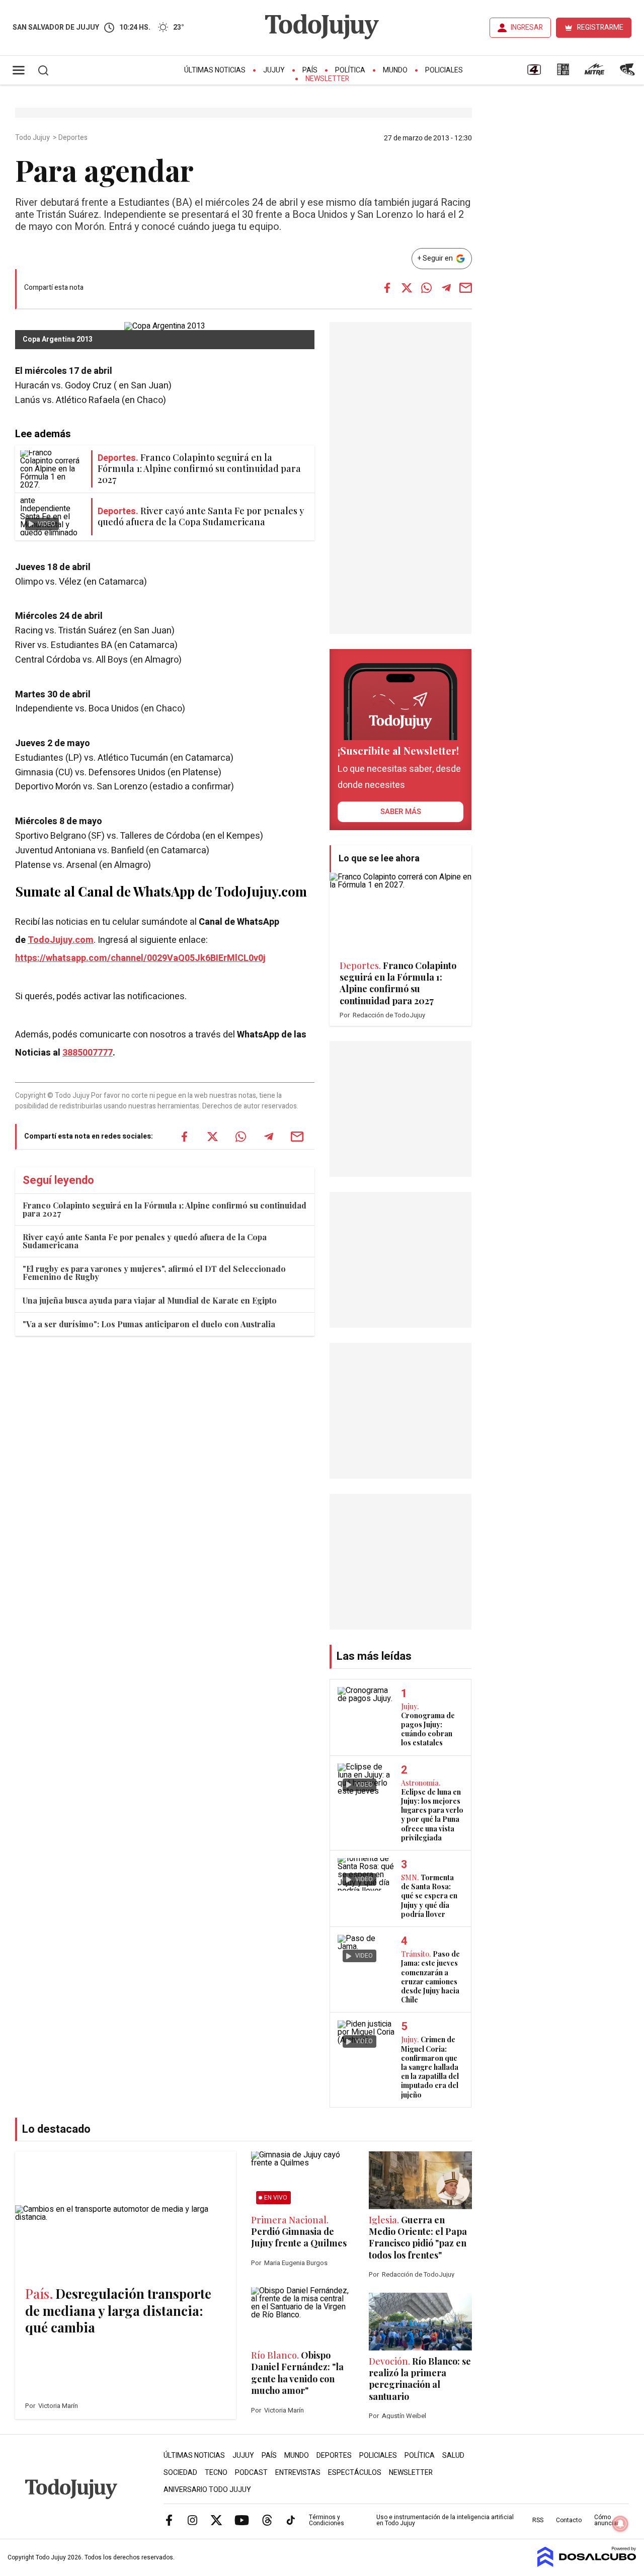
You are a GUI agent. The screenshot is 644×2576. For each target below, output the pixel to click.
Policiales (444, 70)
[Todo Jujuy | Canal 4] (534, 73)
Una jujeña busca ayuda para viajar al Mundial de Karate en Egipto (150, 1300)
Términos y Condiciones (327, 2520)
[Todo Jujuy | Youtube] (242, 2520)
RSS (538, 2520)
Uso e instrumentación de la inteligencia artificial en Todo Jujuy (445, 2520)
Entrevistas (298, 2473)
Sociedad (180, 2473)
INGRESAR (527, 27)
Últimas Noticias (215, 70)
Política (350, 70)
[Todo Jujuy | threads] (267, 2520)
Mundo (395, 70)
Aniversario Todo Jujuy (207, 2490)
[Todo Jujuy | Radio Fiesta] (628, 73)
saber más (401, 812)
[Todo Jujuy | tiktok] (291, 2520)
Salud (453, 2456)
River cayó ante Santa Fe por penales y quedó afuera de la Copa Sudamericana (145, 1241)
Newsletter (327, 79)
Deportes (74, 138)
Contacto (569, 2520)
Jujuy (274, 70)
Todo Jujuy (33, 138)
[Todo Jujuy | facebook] (169, 2520)
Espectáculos (355, 2473)
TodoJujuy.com (61, 940)
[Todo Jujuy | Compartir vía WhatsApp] (427, 288)
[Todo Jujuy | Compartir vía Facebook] (387, 288)
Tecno (216, 2473)
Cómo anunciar (607, 2520)
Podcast (251, 2473)
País (310, 70)
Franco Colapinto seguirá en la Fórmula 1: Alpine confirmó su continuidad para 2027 (165, 1209)
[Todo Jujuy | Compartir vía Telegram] (446, 288)
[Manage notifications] (620, 2524)
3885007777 (88, 1053)
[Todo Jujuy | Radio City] (563, 73)
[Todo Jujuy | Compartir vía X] (407, 288)
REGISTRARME (600, 27)
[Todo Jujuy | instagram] (193, 2520)
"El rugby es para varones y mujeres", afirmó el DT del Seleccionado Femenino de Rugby (154, 1273)
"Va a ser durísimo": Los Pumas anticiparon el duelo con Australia (149, 1324)
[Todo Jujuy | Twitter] (216, 2520)
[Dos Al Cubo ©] (587, 2564)
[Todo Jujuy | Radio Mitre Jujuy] (594, 73)
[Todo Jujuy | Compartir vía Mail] (466, 288)
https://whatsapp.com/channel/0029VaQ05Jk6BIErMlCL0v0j (140, 958)
